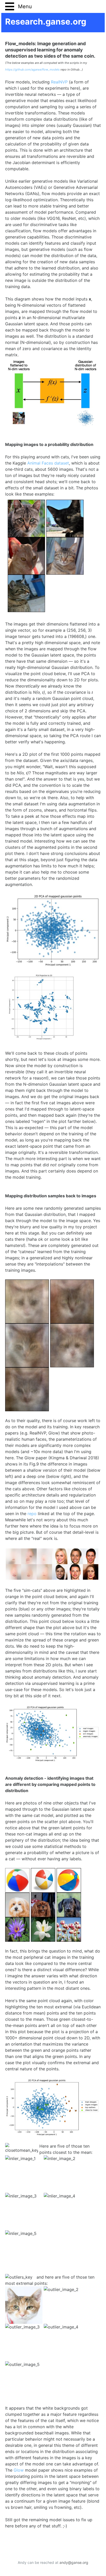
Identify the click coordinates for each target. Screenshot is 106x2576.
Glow (19, 2470)
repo (32, 1514)
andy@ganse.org (74, 2562)
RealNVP (59, 82)
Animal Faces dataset (48, 463)
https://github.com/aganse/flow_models (32, 70)
